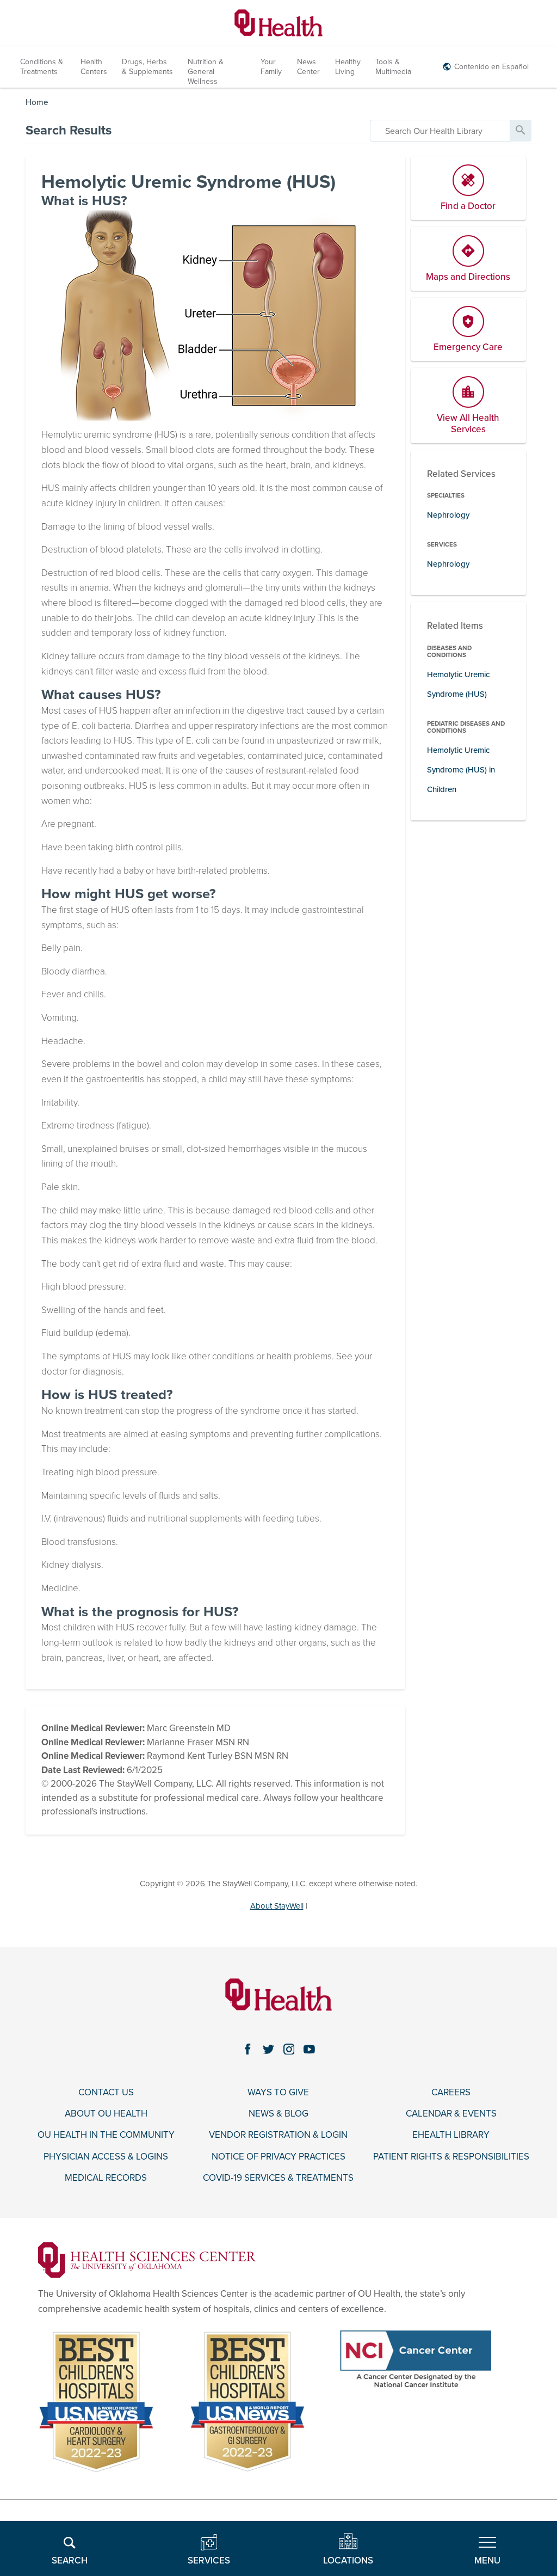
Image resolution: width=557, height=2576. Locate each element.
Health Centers (94, 67)
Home (37, 102)
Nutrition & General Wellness (206, 72)
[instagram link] (289, 2049)
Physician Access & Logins (106, 2157)
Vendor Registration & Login (278, 2135)
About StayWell (277, 1906)
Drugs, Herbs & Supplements (147, 67)
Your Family (271, 67)
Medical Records (106, 2178)
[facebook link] (247, 2049)
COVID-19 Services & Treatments (278, 2178)
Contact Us (106, 2093)
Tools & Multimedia (393, 67)
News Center (308, 67)
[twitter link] (268, 2049)
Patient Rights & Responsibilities (451, 2157)
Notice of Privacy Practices (278, 2157)
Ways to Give (278, 2093)
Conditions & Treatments (42, 67)
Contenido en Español (491, 67)
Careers (451, 2093)
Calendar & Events (451, 2114)
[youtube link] (310, 2049)
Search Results (69, 130)
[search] (440, 131)
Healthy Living (348, 67)
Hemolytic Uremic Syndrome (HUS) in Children (461, 769)
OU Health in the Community (106, 2135)
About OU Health (106, 2114)
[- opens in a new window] (147, 2259)
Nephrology (448, 515)
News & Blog (278, 2114)
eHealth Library (451, 2135)
